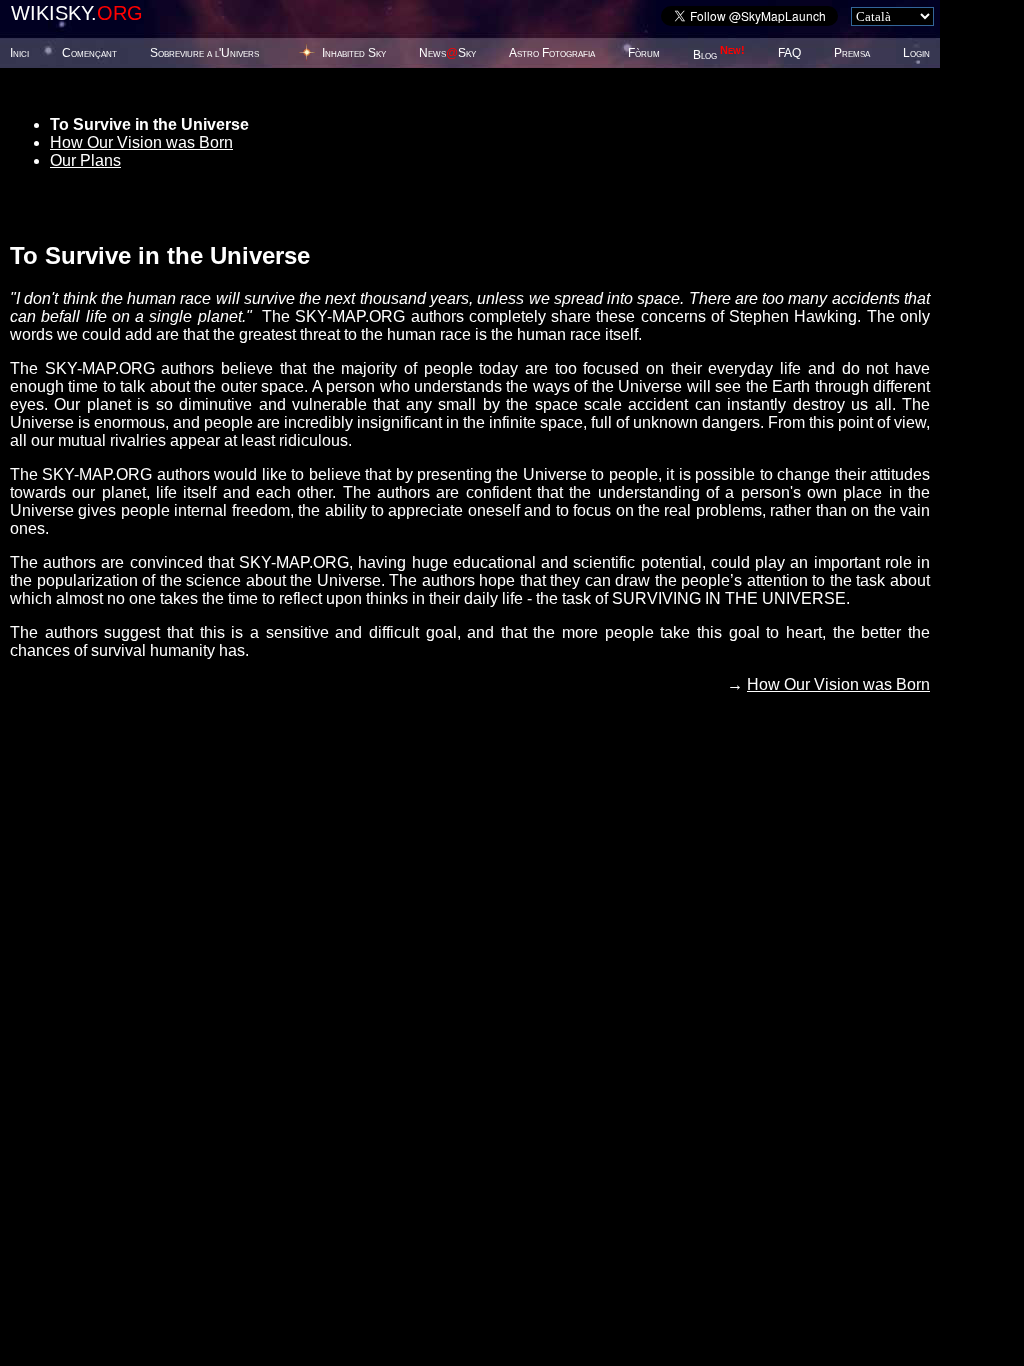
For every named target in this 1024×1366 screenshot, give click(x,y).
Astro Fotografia (552, 53)
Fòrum (644, 53)
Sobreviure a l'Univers (204, 53)
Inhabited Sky (354, 53)
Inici (19, 53)
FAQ (789, 53)
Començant (89, 53)
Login (916, 53)
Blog (719, 55)
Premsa (852, 53)
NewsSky (447, 53)
